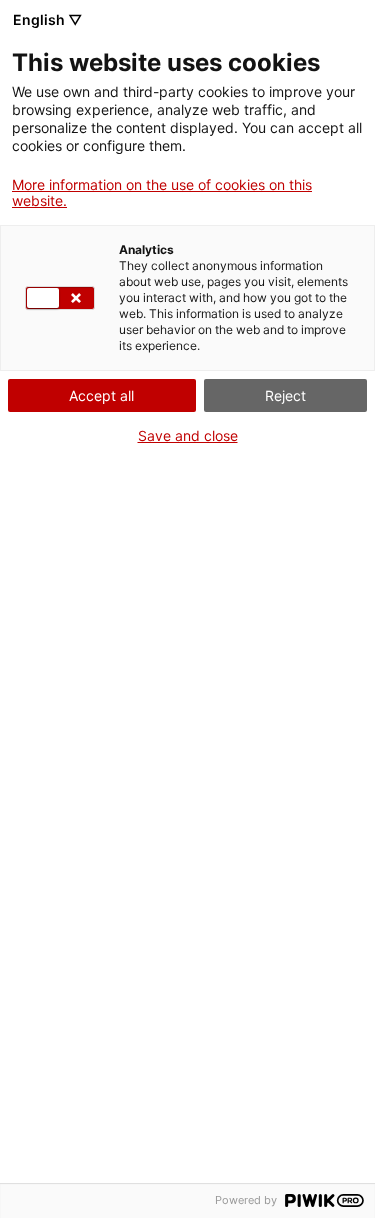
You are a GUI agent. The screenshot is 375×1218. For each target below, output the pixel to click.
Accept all (101, 395)
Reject (285, 395)
